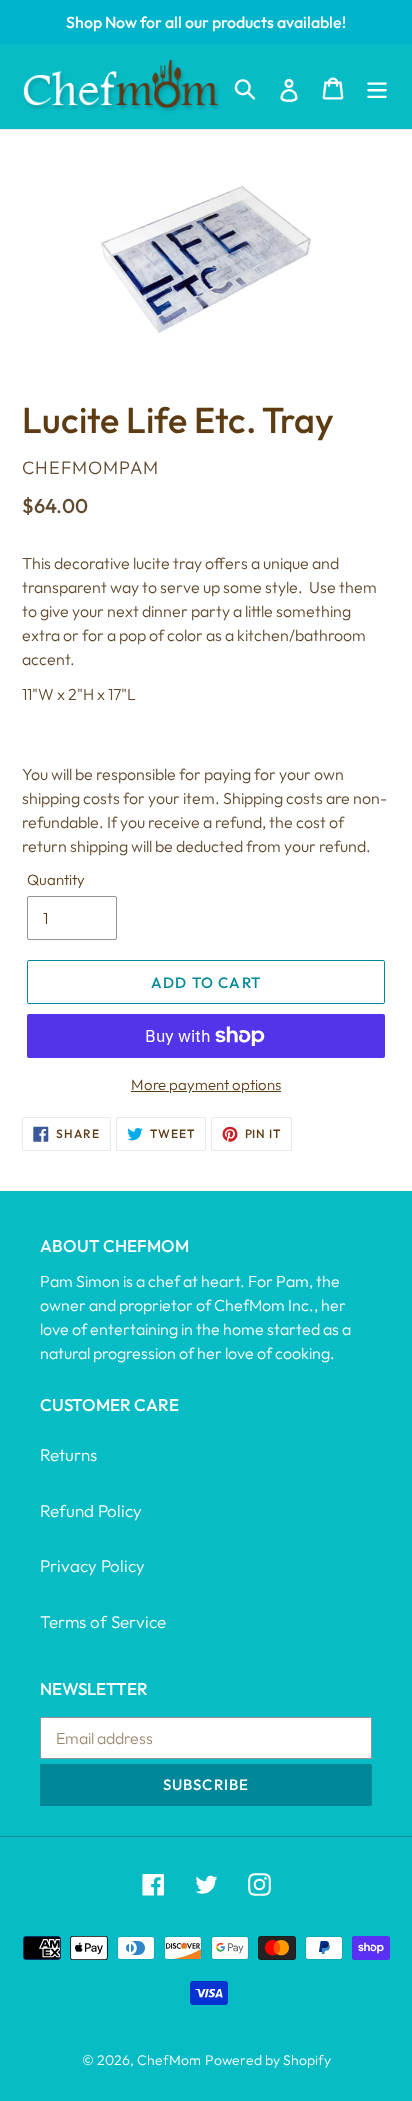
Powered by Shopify (268, 2060)
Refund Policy (91, 1510)
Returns (68, 1454)
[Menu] (377, 86)
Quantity (56, 879)
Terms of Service (103, 1621)
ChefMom (169, 2060)
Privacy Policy (92, 1565)
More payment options (206, 1084)
